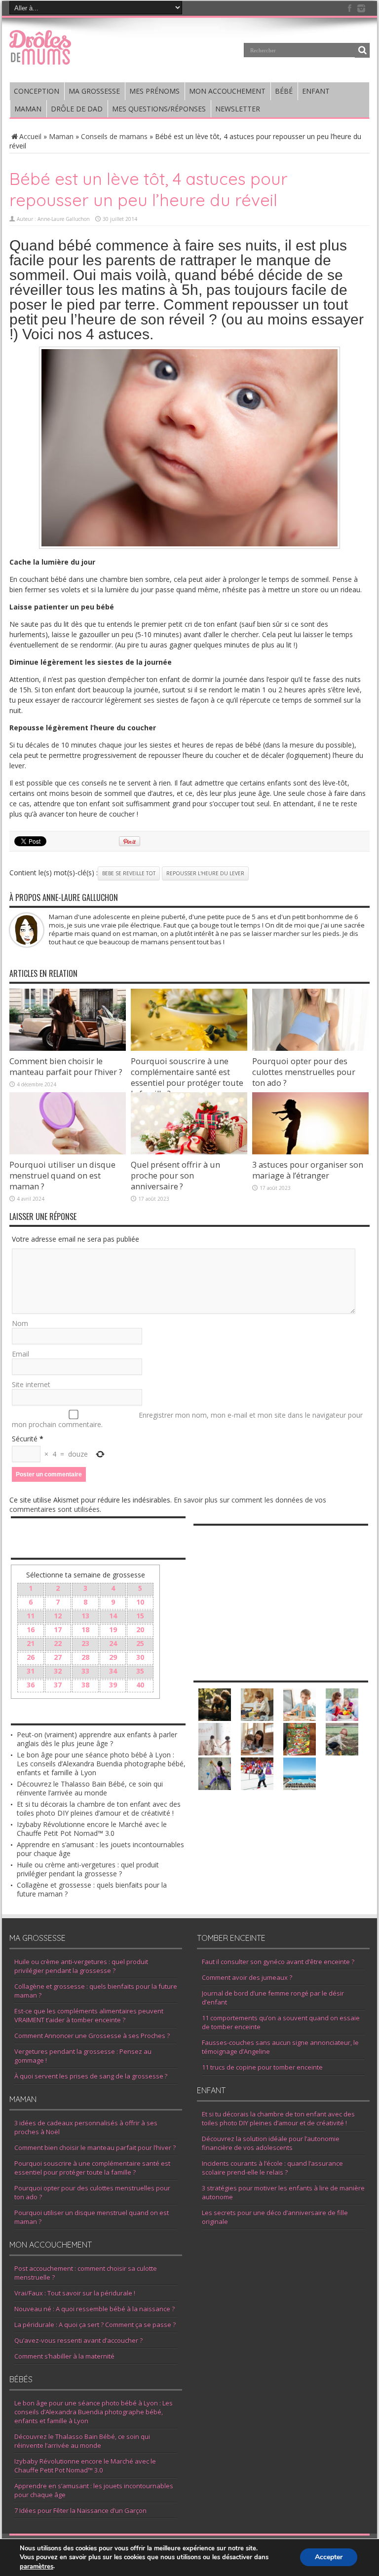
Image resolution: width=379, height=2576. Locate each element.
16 (31, 1629)
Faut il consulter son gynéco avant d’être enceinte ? (278, 1962)
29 (113, 1657)
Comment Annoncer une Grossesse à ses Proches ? (92, 2036)
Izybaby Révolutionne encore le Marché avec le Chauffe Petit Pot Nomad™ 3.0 (92, 1829)
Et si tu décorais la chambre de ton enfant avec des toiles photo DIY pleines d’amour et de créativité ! (99, 1808)
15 (140, 1616)
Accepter (329, 2558)
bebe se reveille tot (129, 873)
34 (113, 1671)
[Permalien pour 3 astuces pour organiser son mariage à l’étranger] (310, 1152)
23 (85, 1643)
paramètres (37, 2567)
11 (31, 1616)
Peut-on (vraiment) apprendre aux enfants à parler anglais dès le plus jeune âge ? (97, 1739)
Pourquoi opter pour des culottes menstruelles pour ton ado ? (304, 1072)
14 (113, 1616)
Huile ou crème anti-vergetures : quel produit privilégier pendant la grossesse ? (88, 1869)
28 (85, 1657)
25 (140, 1643)
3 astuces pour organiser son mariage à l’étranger (308, 1170)
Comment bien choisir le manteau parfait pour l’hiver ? (66, 1067)
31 (31, 1671)
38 (85, 1685)
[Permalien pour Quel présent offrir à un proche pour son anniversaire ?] (189, 1152)
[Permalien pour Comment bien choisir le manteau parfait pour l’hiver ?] (68, 1048)
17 (58, 1629)
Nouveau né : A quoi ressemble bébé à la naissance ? (95, 2309)
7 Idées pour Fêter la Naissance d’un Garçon (80, 2510)
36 (31, 1685)
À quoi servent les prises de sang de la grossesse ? (91, 2076)
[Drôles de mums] (40, 58)
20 (140, 1629)
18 (85, 1629)
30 (140, 1657)
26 (31, 1657)
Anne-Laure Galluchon (64, 219)
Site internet (31, 1384)
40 (140, 1685)
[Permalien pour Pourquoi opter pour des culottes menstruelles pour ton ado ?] (310, 1048)
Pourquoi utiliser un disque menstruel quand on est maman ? (62, 1176)
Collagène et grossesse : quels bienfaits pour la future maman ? (92, 1889)
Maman (61, 136)
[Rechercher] (362, 50)
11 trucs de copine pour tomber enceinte (262, 2067)
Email (20, 1354)
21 (31, 1643)
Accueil (30, 136)
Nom (20, 1323)
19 (113, 1629)
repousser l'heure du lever (205, 873)
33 (85, 1671)
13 (85, 1616)
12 (58, 1616)
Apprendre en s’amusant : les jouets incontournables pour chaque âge (100, 1849)
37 (58, 1685)
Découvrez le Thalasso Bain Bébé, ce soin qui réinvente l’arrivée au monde (90, 1788)
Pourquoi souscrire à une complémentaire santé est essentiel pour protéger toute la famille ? (187, 1077)
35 (140, 1671)
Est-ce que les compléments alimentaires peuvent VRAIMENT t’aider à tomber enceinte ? (89, 2015)
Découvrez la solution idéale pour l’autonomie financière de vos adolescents (271, 2143)
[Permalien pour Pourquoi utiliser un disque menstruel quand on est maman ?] (68, 1152)
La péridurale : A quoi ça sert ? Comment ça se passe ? (95, 2325)
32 (58, 1671)
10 (140, 1602)
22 (58, 1643)
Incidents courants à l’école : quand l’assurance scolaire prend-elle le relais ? (272, 2168)
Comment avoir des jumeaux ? (247, 1977)
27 (58, 1657)
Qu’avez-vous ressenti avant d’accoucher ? (78, 2340)
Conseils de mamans (114, 136)
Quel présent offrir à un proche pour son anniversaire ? (175, 1176)
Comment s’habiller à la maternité (64, 2356)
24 (113, 1643)
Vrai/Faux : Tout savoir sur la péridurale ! (75, 2293)
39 (113, 1685)
